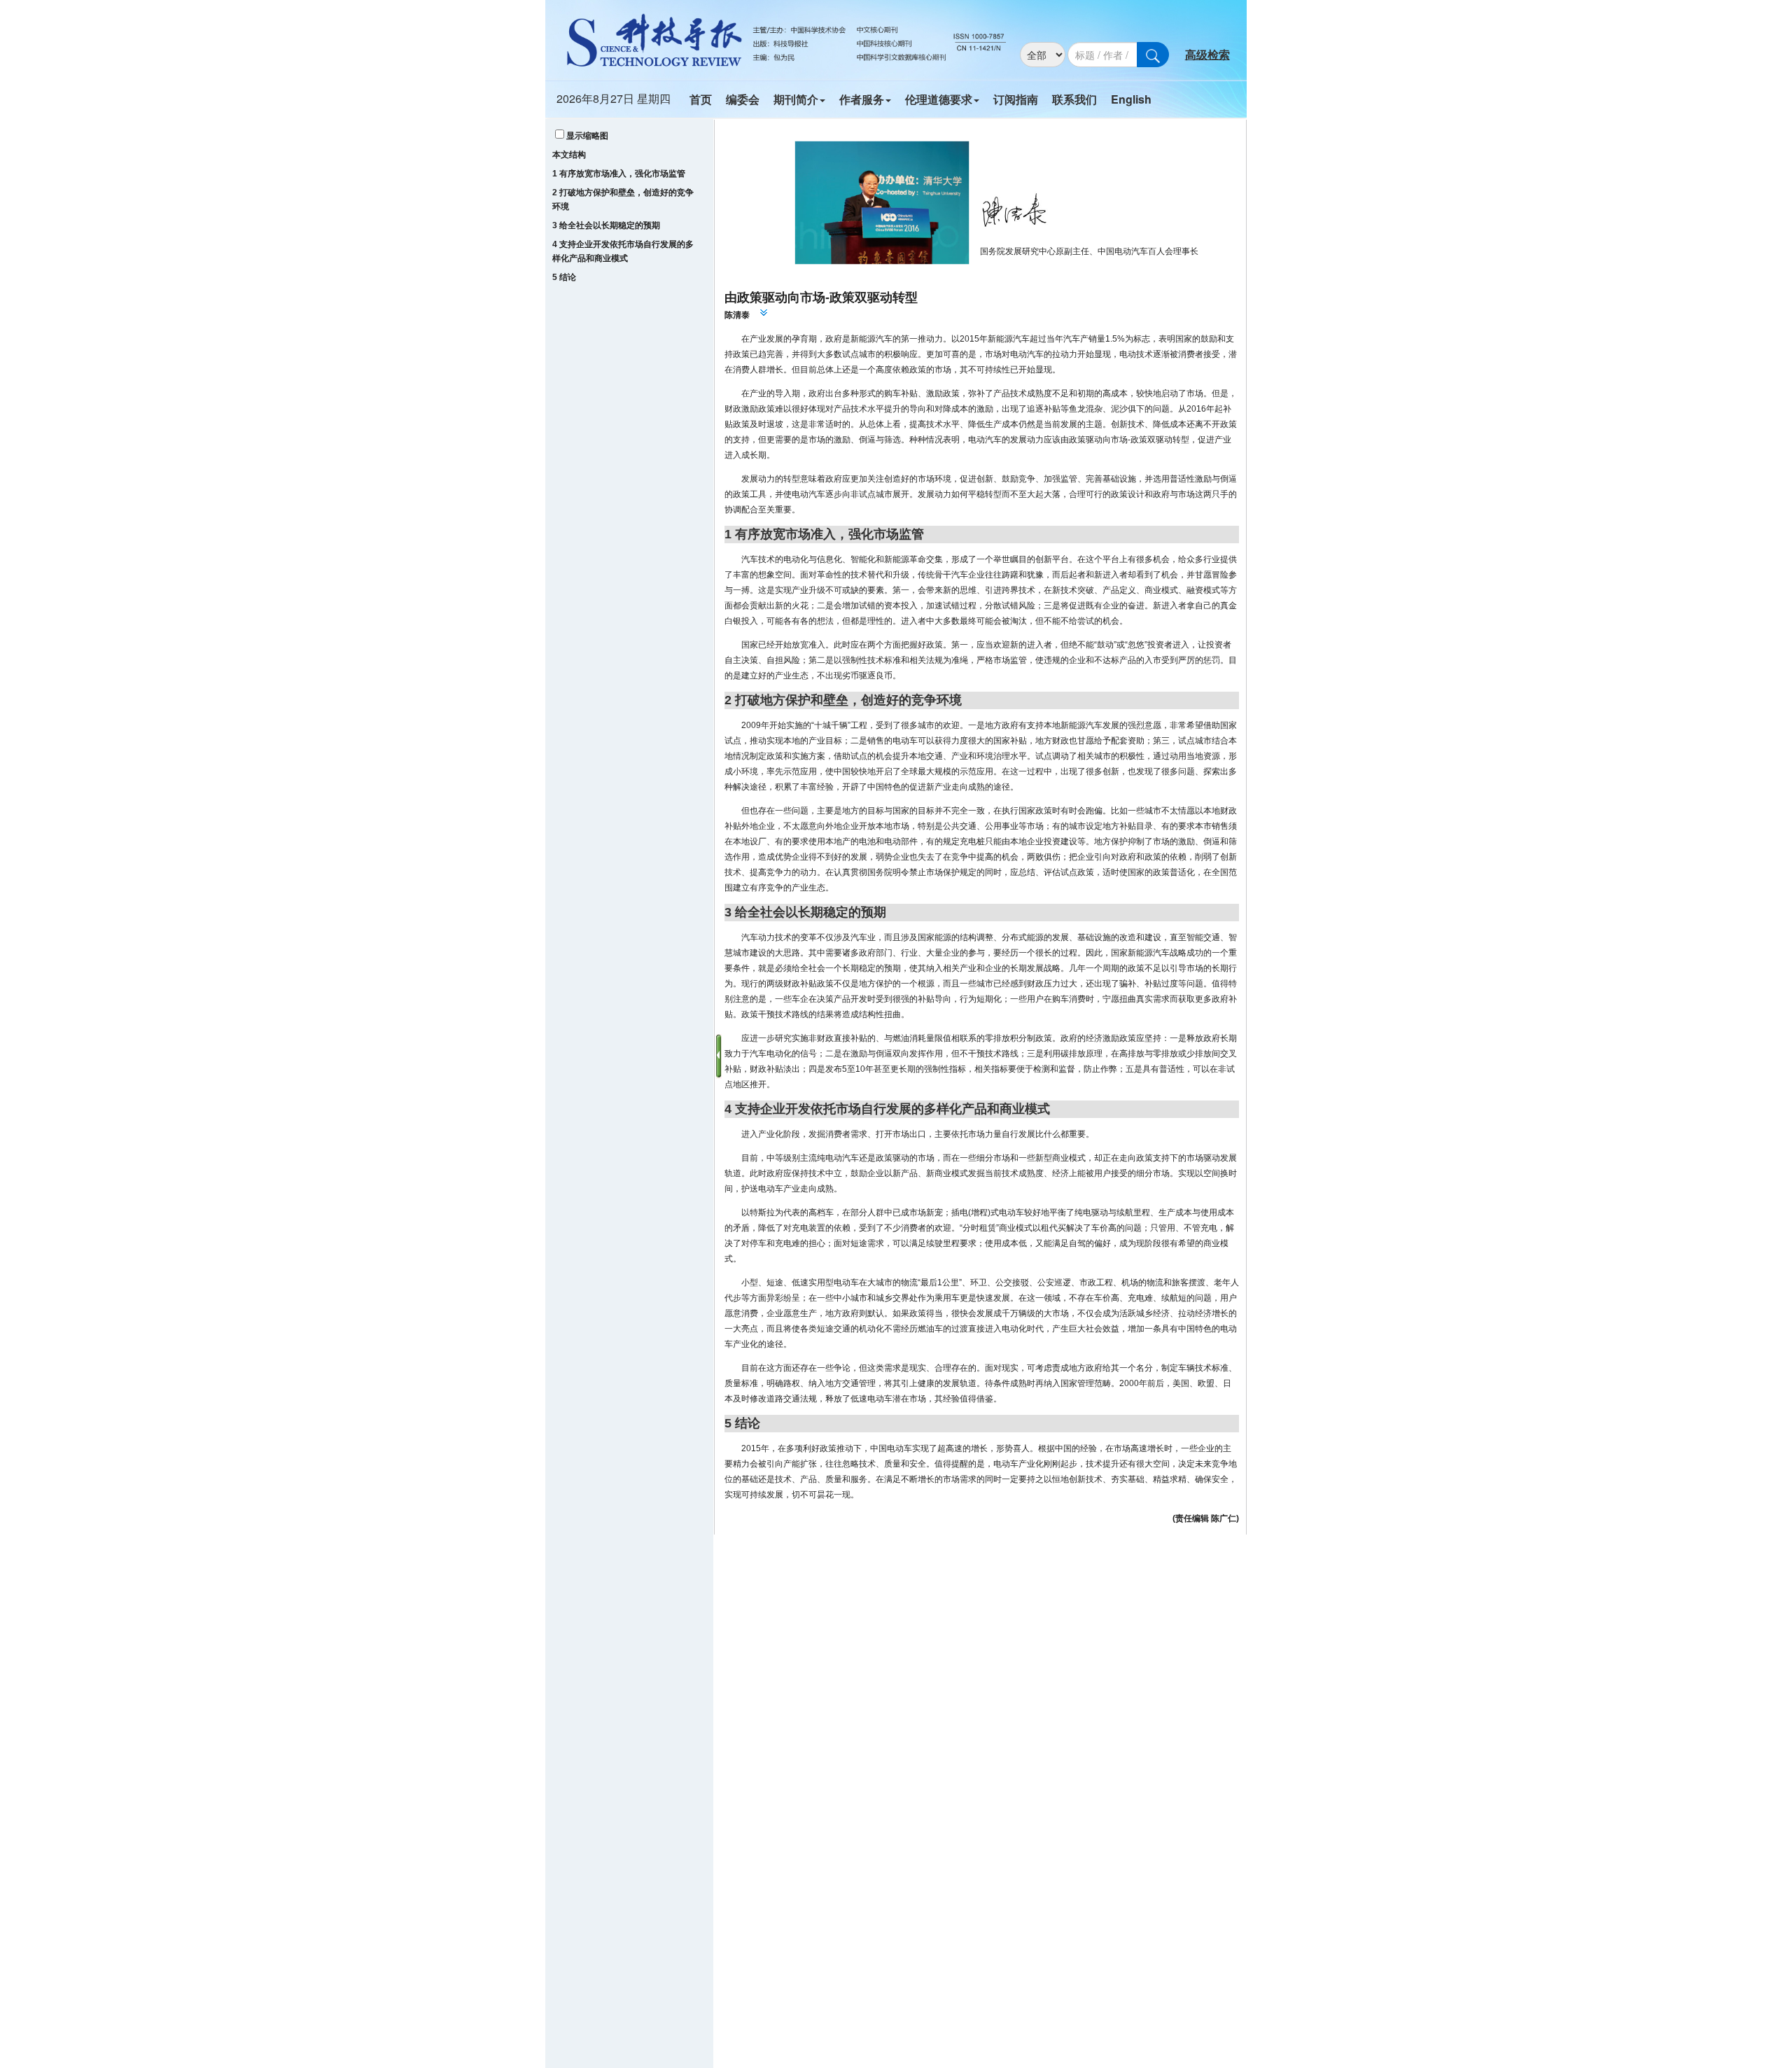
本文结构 (569, 155)
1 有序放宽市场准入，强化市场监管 (619, 174)
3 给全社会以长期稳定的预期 (606, 225)
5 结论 (564, 277)
